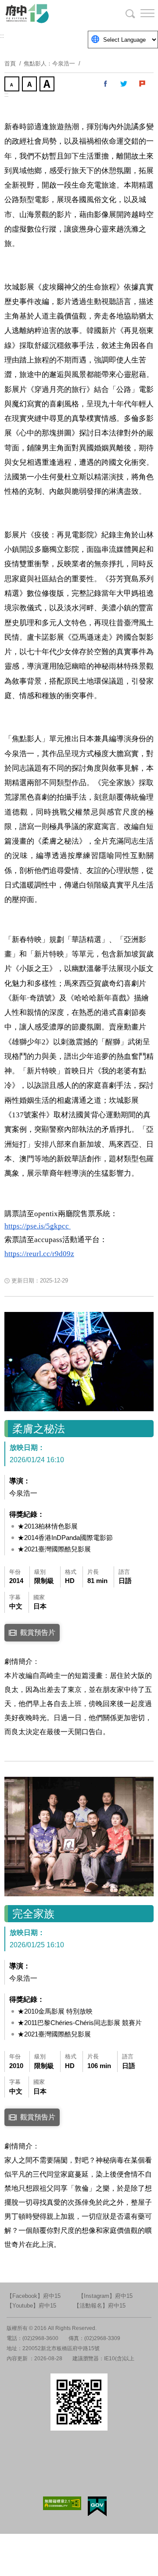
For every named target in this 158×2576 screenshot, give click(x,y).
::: (2, 36)
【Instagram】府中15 (105, 2296)
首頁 (10, 63)
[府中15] (53, 13)
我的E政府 (97, 2506)
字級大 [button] (48, 85)
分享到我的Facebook (106, 84)
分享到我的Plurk (143, 84)
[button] (140, 13)
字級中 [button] (30, 85)
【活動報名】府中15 (100, 2306)
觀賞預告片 (38, 1632)
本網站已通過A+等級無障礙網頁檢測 (62, 2503)
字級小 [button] (13, 85)
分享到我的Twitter (124, 84)
